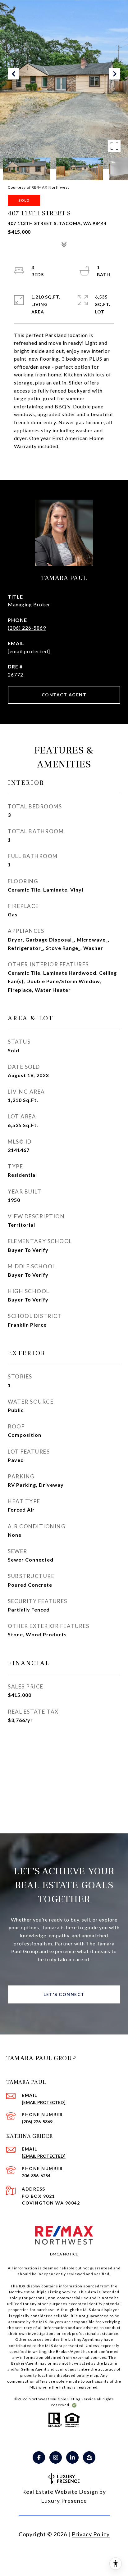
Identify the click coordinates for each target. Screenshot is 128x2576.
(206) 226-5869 (27, 628)
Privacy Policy (91, 2534)
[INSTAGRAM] (56, 2457)
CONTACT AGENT (64, 695)
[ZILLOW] (89, 2457)
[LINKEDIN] (72, 2457)
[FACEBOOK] (39, 2457)
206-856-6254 (36, 2176)
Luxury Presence (64, 2501)
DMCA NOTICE (64, 2254)
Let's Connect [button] (64, 1994)
